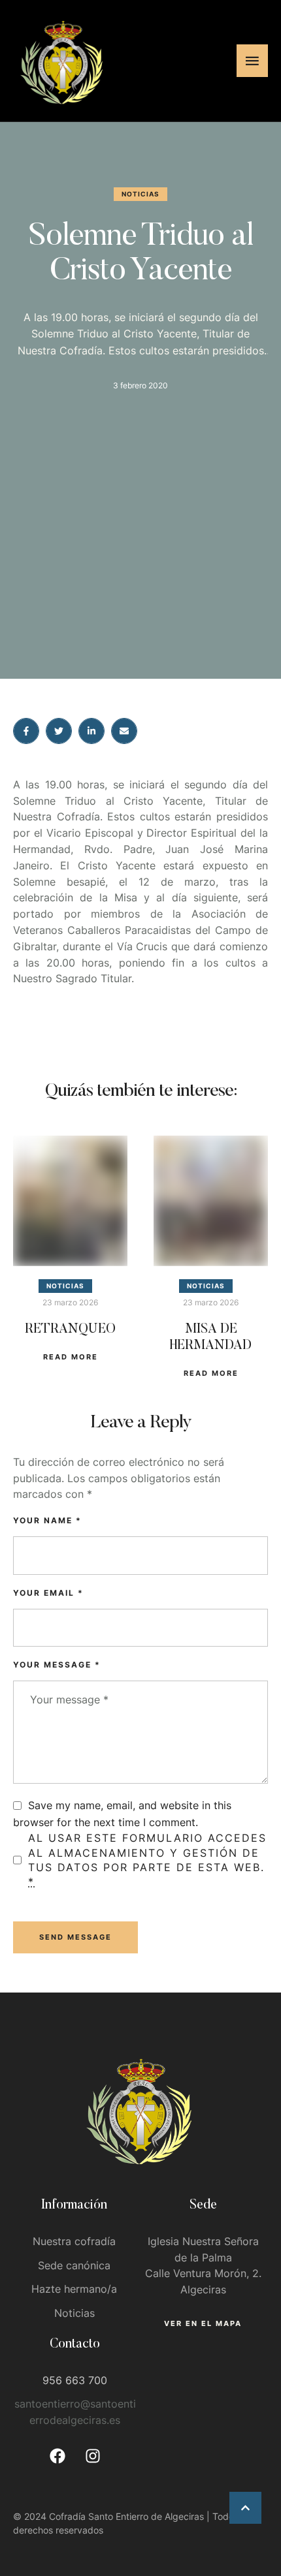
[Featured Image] (70, 1201)
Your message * (57, 1665)
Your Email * (48, 1593)
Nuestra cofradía (74, 2241)
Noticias (74, 2313)
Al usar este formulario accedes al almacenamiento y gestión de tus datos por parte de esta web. (147, 1860)
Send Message (75, 1937)
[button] (245, 2508)
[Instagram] (93, 2456)
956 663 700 (75, 2380)
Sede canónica (74, 2265)
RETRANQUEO (70, 1329)
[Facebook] (58, 2456)
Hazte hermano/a (74, 2289)
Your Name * (47, 1520)
